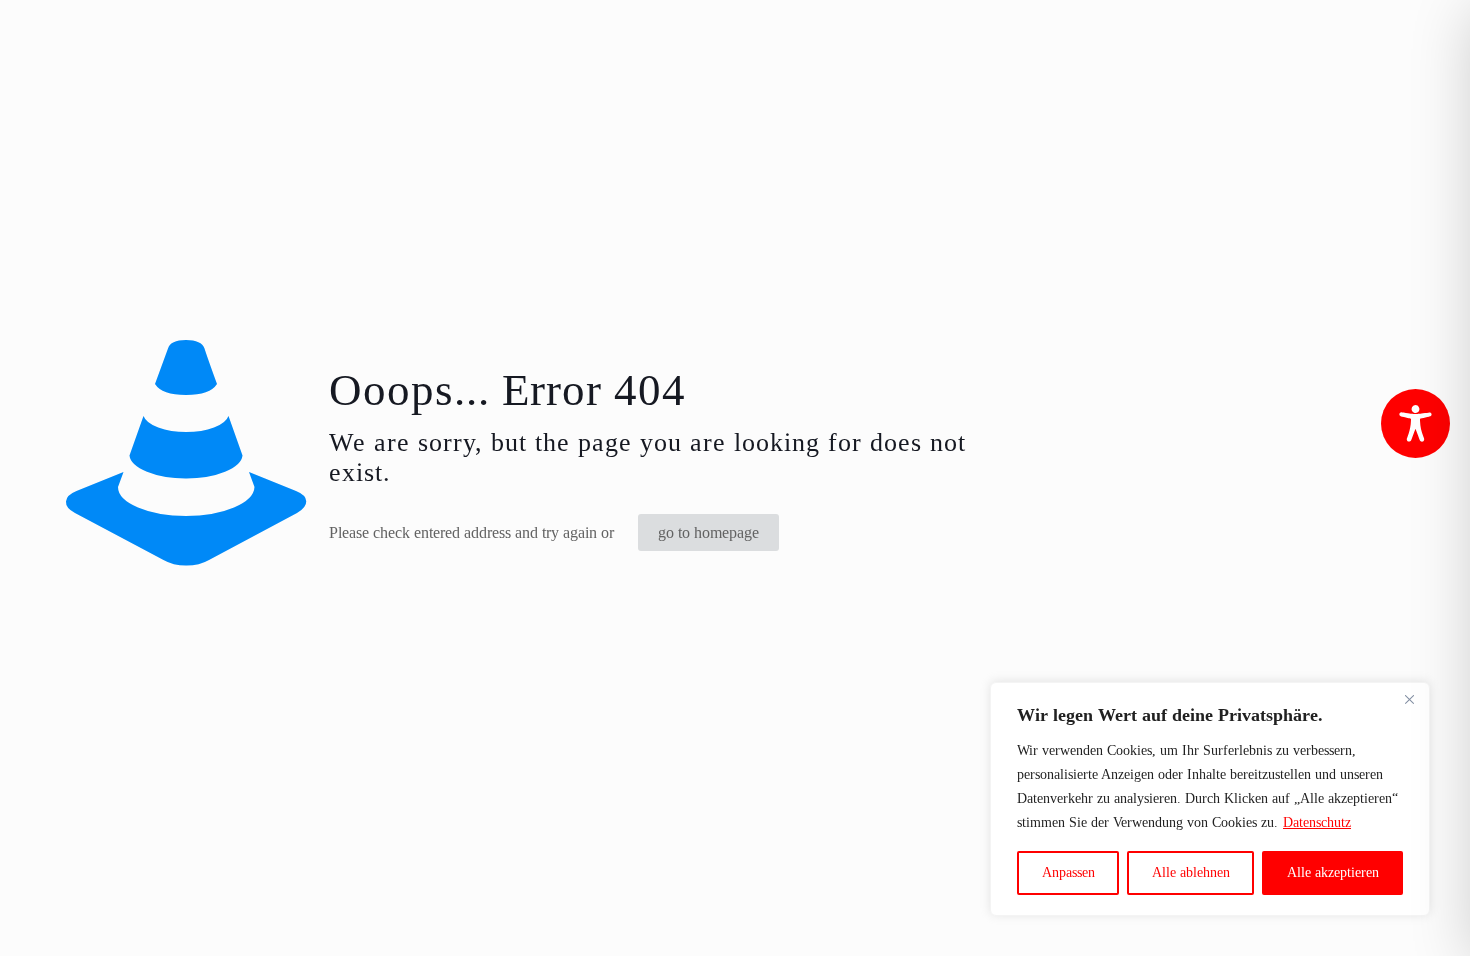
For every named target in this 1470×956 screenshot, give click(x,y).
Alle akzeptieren (1333, 872)
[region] (1210, 799)
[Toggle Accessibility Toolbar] (1415, 423)
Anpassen (1068, 872)
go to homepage (708, 532)
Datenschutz (1317, 822)
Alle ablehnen (1191, 872)
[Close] (1409, 699)
